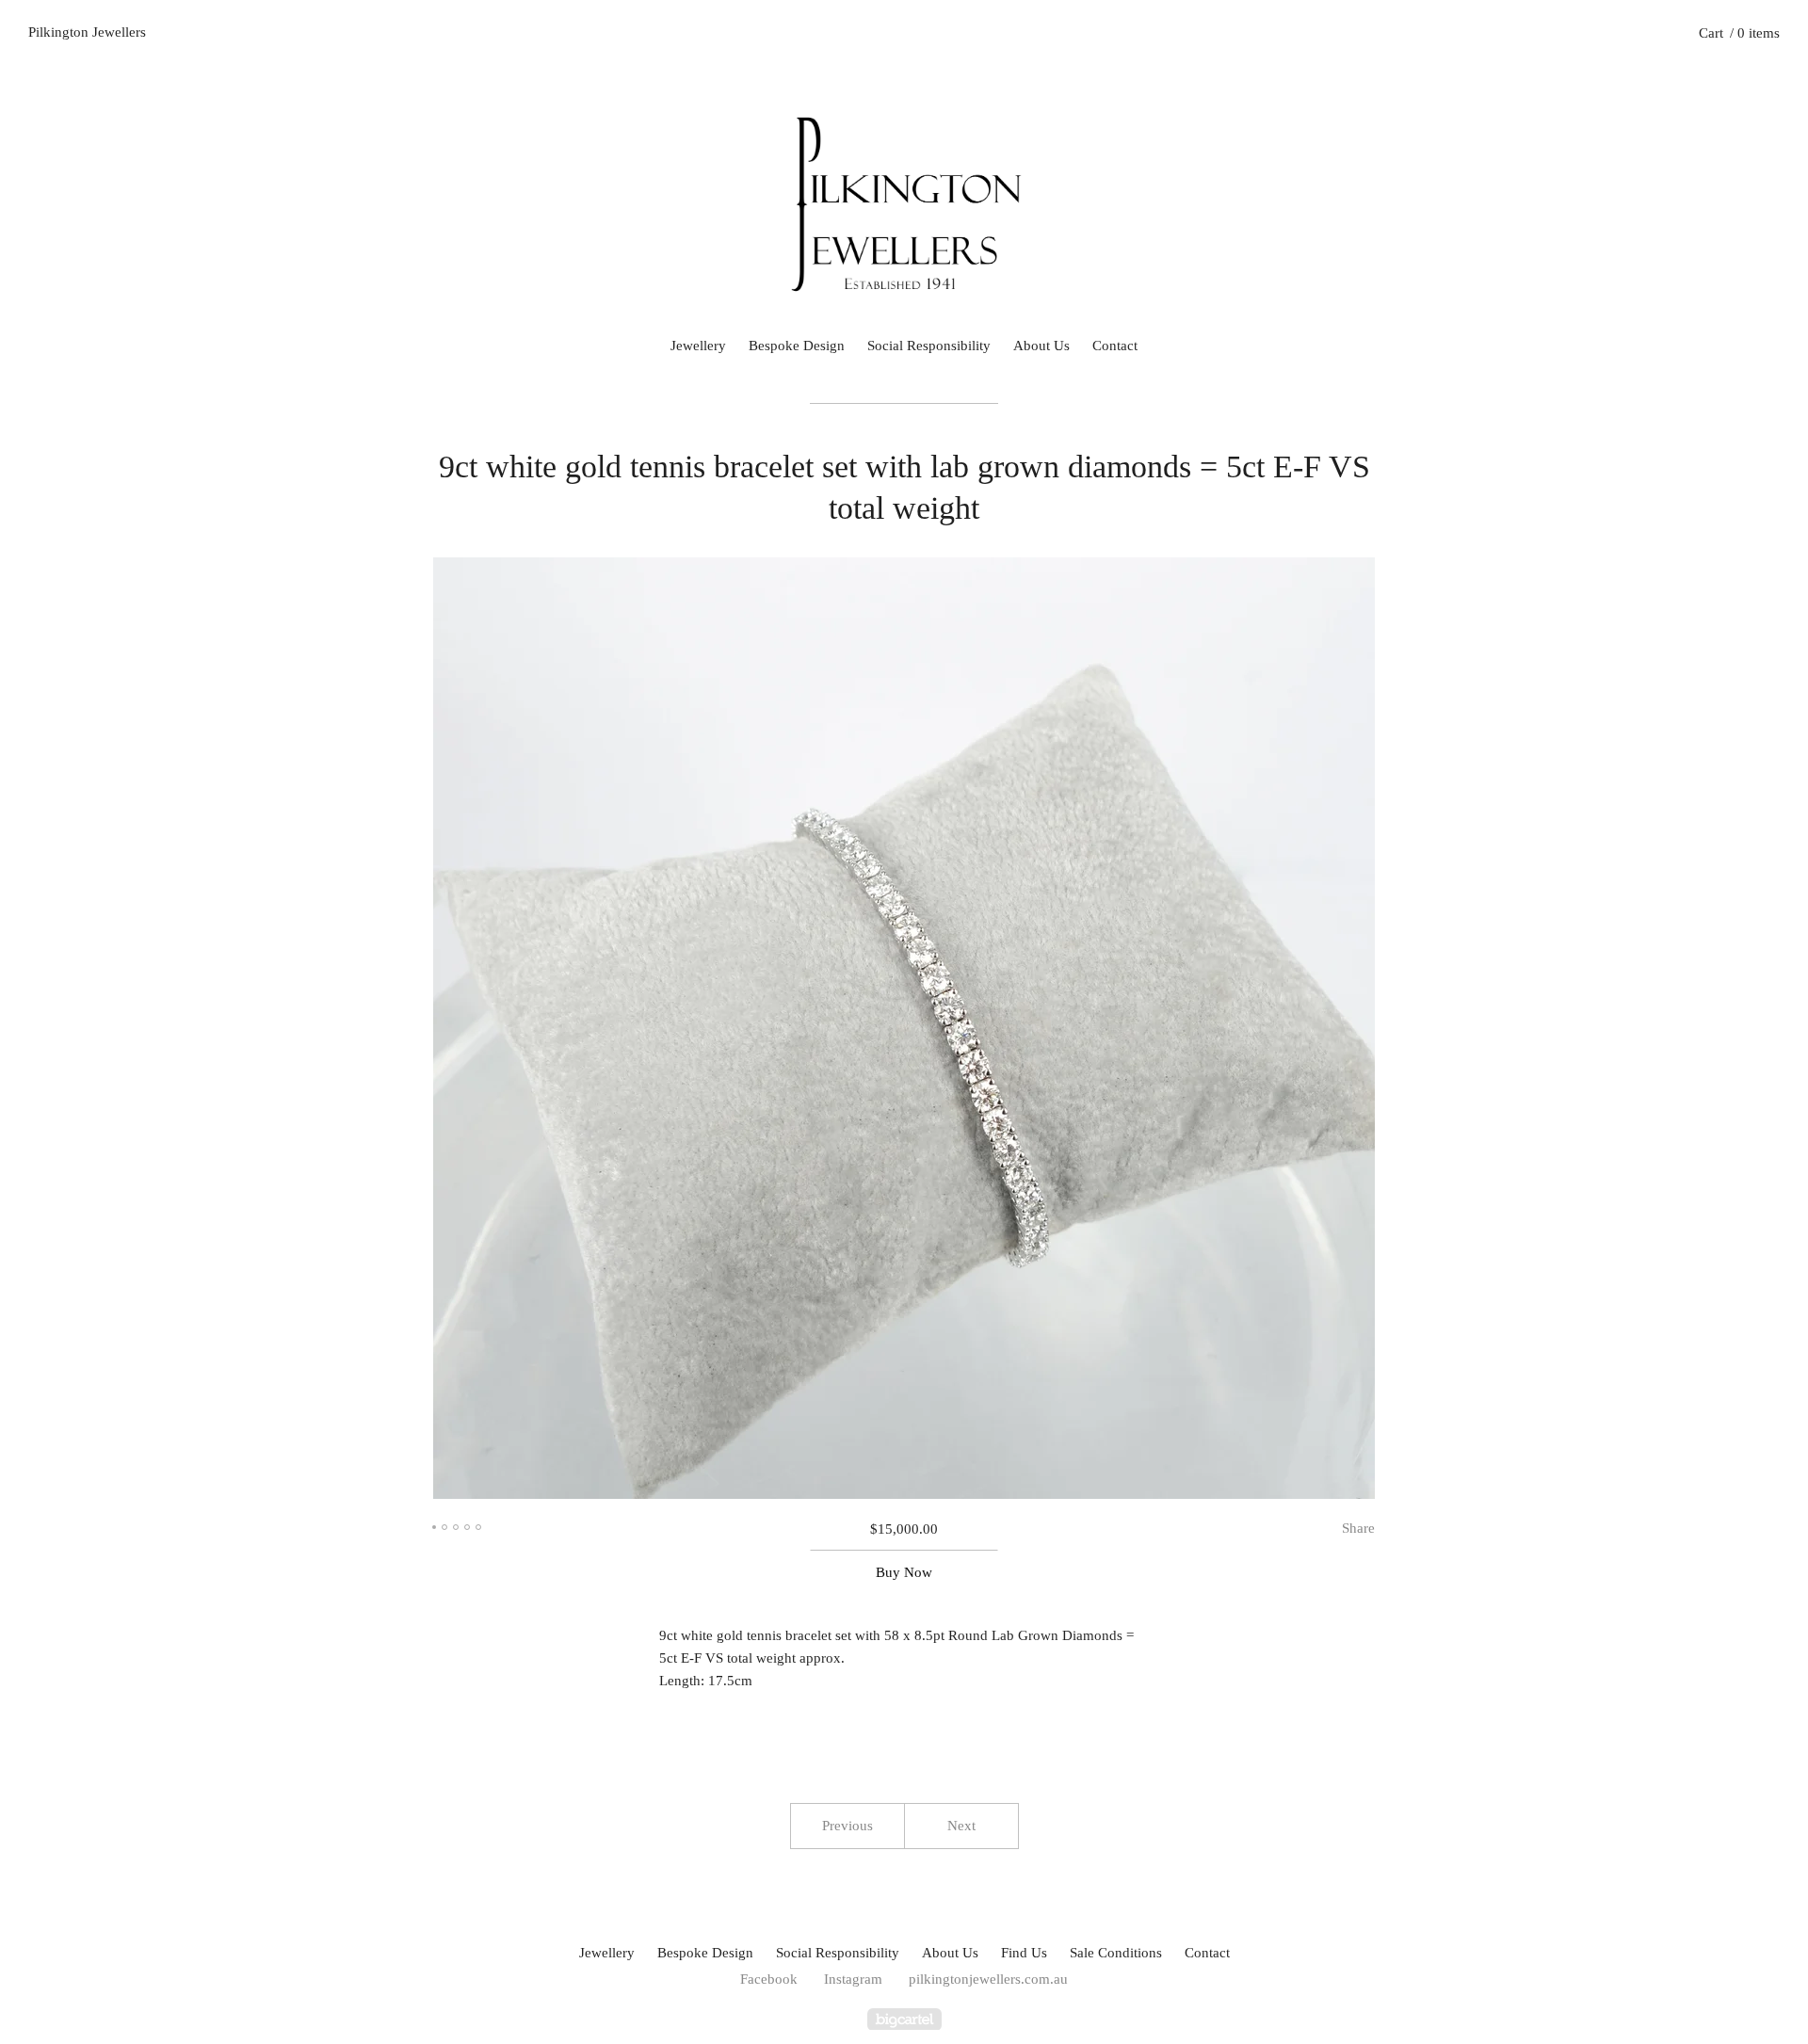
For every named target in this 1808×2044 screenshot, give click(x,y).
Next (961, 1826)
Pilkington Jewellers (87, 32)
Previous (847, 1826)
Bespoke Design (797, 346)
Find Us (1024, 1953)
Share (1358, 1528)
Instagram (853, 1979)
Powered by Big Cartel (904, 2019)
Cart (1739, 33)
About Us (1041, 346)
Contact (1115, 346)
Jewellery (698, 346)
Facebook (769, 1979)
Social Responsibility (929, 346)
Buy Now (904, 1572)
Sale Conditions (1116, 1953)
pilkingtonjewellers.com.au (988, 1979)
